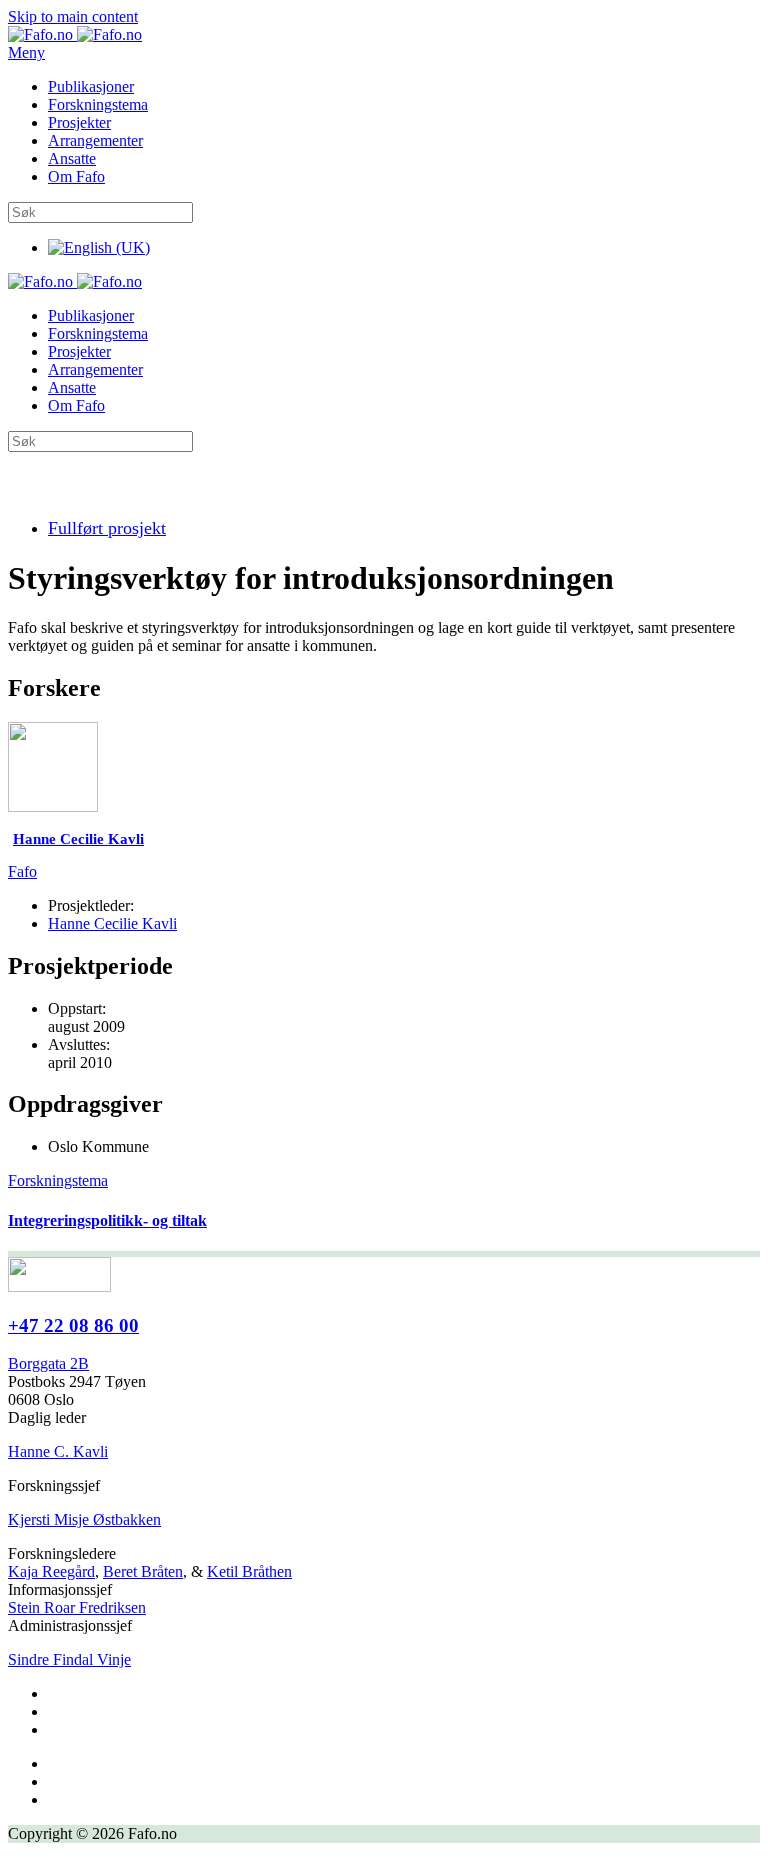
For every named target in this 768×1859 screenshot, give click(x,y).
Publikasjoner (91, 86)
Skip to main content (73, 16)
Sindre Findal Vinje (69, 1659)
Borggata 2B (48, 1363)
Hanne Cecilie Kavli (112, 923)
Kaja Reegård (51, 1571)
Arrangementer (95, 140)
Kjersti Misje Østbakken (84, 1519)
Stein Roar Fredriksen (77, 1607)
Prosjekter (79, 122)
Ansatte (72, 158)
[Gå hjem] (75, 34)
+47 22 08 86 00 (73, 1325)
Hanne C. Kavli (58, 1451)
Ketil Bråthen (249, 1571)
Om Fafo (76, 176)
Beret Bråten (143, 1571)
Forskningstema (98, 104)
